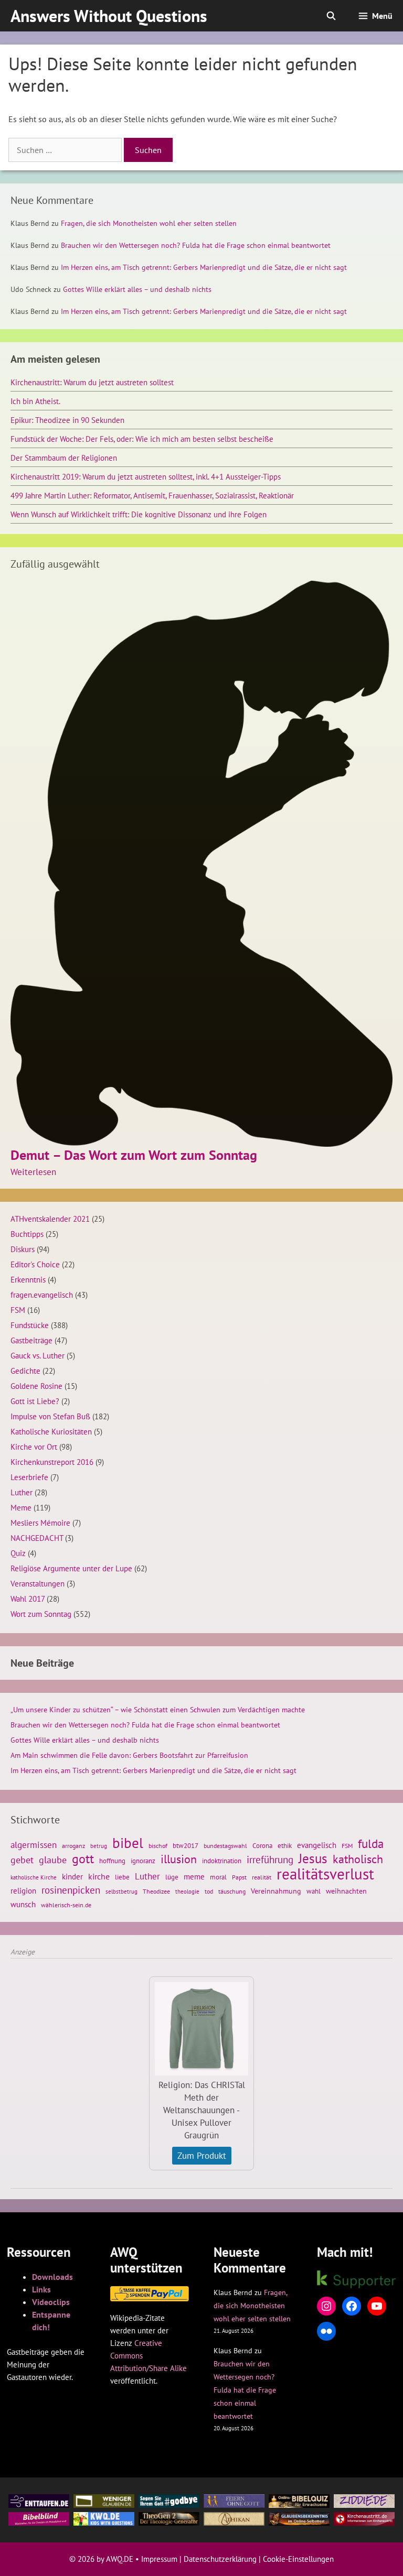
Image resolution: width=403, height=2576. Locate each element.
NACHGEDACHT (37, 1538)
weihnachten (346, 1891)
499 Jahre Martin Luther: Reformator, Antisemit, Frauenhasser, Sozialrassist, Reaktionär (152, 495)
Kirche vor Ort (34, 1447)
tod (209, 1891)
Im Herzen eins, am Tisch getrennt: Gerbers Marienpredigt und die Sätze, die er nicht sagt (204, 267)
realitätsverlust (325, 1874)
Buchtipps (27, 1234)
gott (83, 1858)
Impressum (159, 2559)
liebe (122, 1877)
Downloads (52, 2277)
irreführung (270, 1860)
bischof (158, 1846)
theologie (187, 1892)
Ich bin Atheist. (35, 401)
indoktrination (222, 1861)
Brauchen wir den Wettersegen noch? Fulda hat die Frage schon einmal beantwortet (196, 245)
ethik (285, 1845)
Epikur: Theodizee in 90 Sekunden (67, 420)
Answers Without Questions (109, 16)
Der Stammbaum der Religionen (64, 458)
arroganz (73, 1846)
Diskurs (23, 1249)
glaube (53, 1860)
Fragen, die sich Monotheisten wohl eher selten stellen (149, 223)
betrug (99, 1846)
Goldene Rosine (36, 1386)
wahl (314, 1891)
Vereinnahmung (276, 1891)
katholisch (358, 1859)
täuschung (232, 1891)
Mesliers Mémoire (40, 1523)
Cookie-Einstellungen (298, 2559)
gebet (22, 1860)
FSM (18, 1310)
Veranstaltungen (38, 1583)
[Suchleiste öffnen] (331, 16)
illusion (179, 1859)
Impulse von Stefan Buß (50, 1416)
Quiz (18, 1553)
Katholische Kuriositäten (51, 1431)
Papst (239, 1877)
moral (218, 1877)
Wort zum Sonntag (41, 1614)
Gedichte (25, 1371)
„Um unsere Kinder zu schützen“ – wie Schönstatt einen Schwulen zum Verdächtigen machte (158, 1710)
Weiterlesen (33, 1172)
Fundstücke (30, 1325)
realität (262, 1877)
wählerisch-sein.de (66, 1905)
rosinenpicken (71, 1890)
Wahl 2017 (28, 1599)
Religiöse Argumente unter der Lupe (71, 1568)
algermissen (34, 1845)
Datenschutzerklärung (220, 2559)
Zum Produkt (202, 2156)
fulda (371, 1844)
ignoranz (143, 1861)
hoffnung (112, 1861)
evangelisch (317, 1845)
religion (23, 1890)
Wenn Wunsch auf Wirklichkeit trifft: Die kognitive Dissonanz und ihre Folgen (139, 514)
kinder (72, 1876)
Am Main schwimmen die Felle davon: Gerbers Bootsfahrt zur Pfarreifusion (129, 1755)
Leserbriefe (29, 1477)
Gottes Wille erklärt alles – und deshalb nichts (137, 289)
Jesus (313, 1858)
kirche (99, 1876)
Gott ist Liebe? (35, 1401)
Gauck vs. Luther (38, 1355)
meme (194, 1876)
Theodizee (156, 1891)
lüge (172, 1877)
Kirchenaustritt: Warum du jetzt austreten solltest (92, 382)
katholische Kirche (34, 1877)
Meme (21, 1507)
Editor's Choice (35, 1264)
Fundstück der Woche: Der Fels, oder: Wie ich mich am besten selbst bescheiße (142, 439)
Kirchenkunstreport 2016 (52, 1462)
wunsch (23, 1904)
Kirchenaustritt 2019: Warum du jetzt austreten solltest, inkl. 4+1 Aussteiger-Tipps (146, 476)
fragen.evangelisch (42, 1295)
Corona (262, 1846)
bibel (128, 1843)
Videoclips (51, 2302)
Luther (22, 1492)
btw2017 (185, 1846)
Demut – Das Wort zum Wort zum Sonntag (134, 1155)
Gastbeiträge (31, 1340)
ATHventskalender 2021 (50, 1219)
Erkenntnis (28, 1279)
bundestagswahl (225, 1846)
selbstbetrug (121, 1892)
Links (41, 2289)
